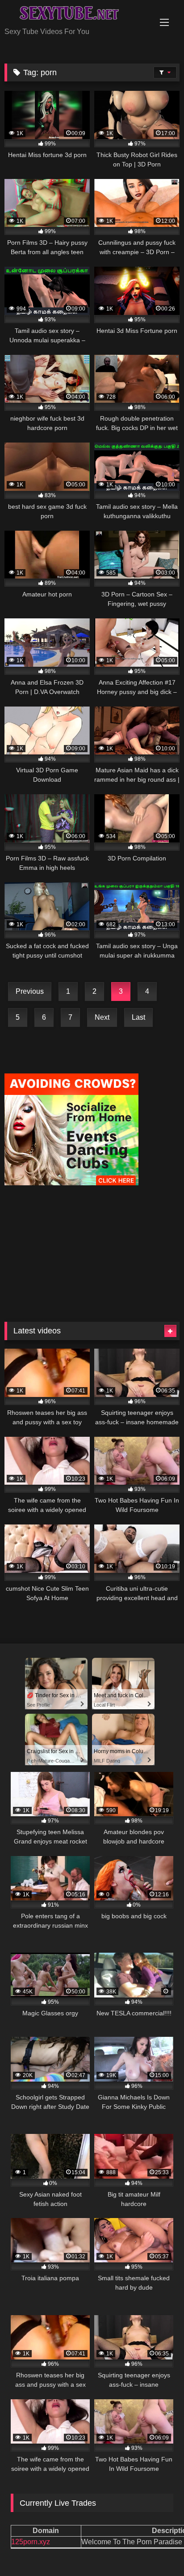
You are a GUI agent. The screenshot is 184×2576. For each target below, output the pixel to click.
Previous (30, 991)
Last (138, 1017)
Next (102, 1017)
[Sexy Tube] (75, 14)
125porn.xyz (31, 2542)
